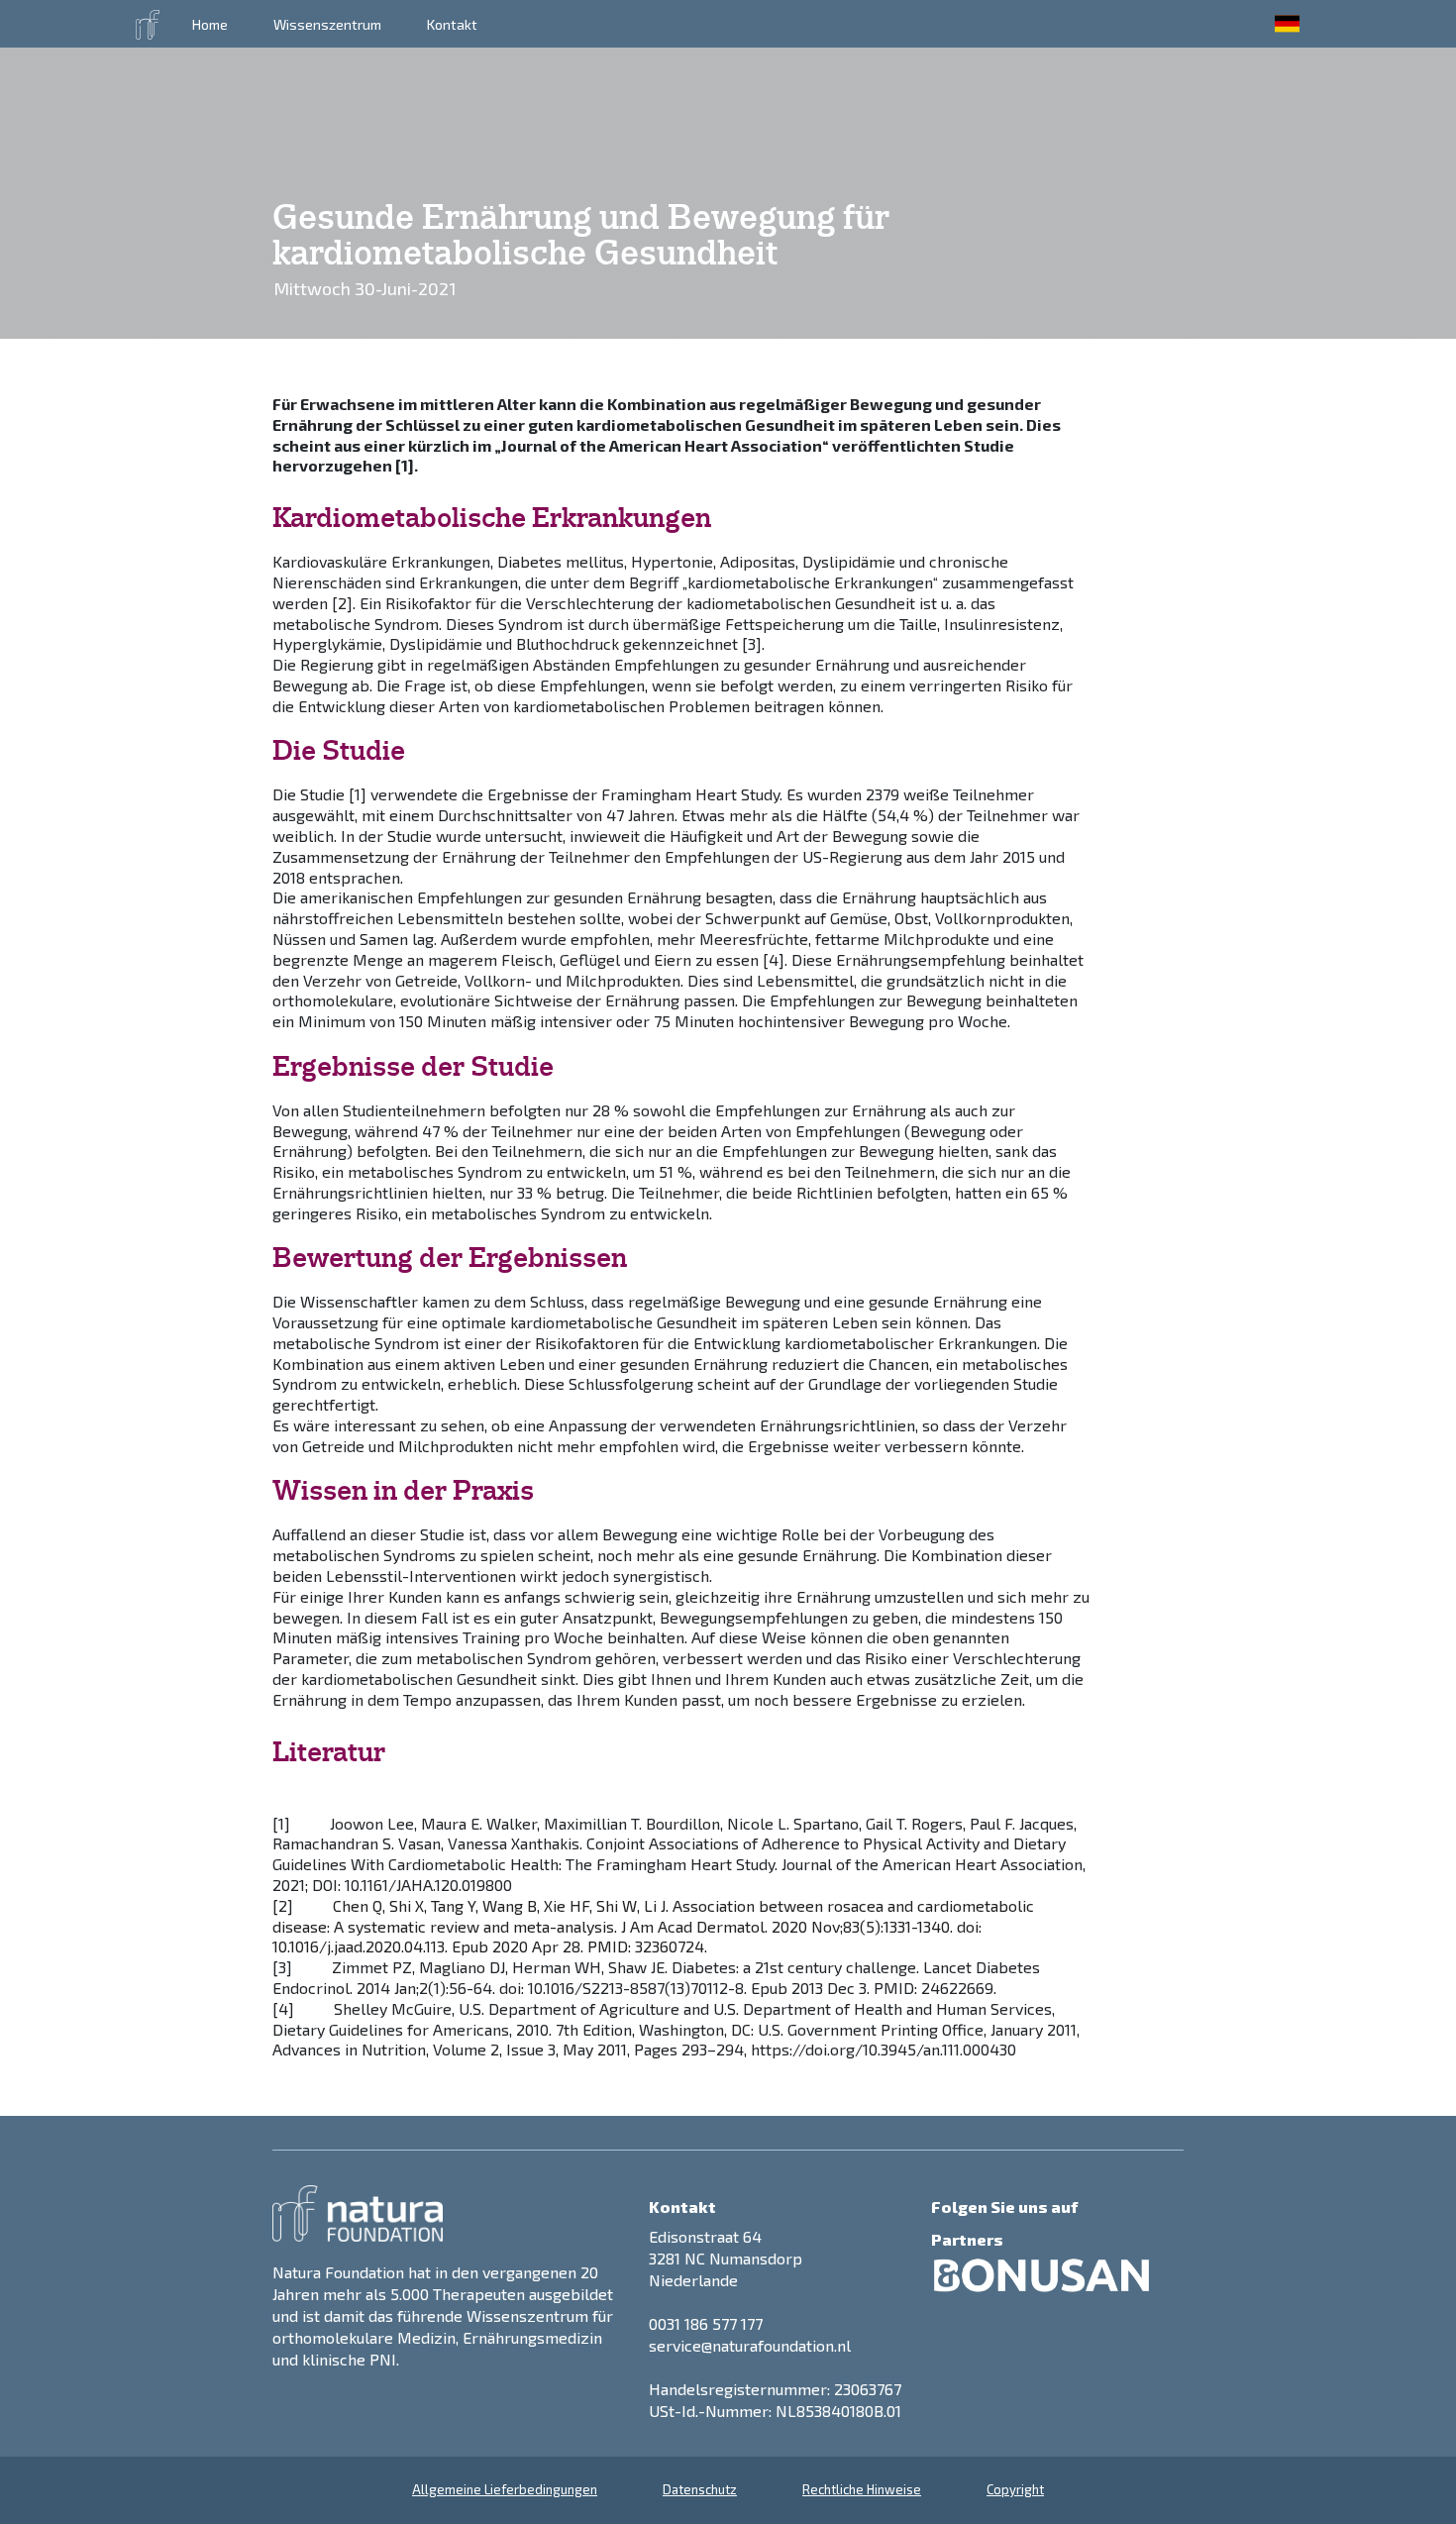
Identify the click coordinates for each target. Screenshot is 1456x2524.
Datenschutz (700, 2489)
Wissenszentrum (327, 24)
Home (210, 24)
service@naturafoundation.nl (750, 2345)
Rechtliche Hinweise (862, 2489)
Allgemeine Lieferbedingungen (505, 2489)
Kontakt (452, 24)
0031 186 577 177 (706, 2323)
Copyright (1015, 2489)
